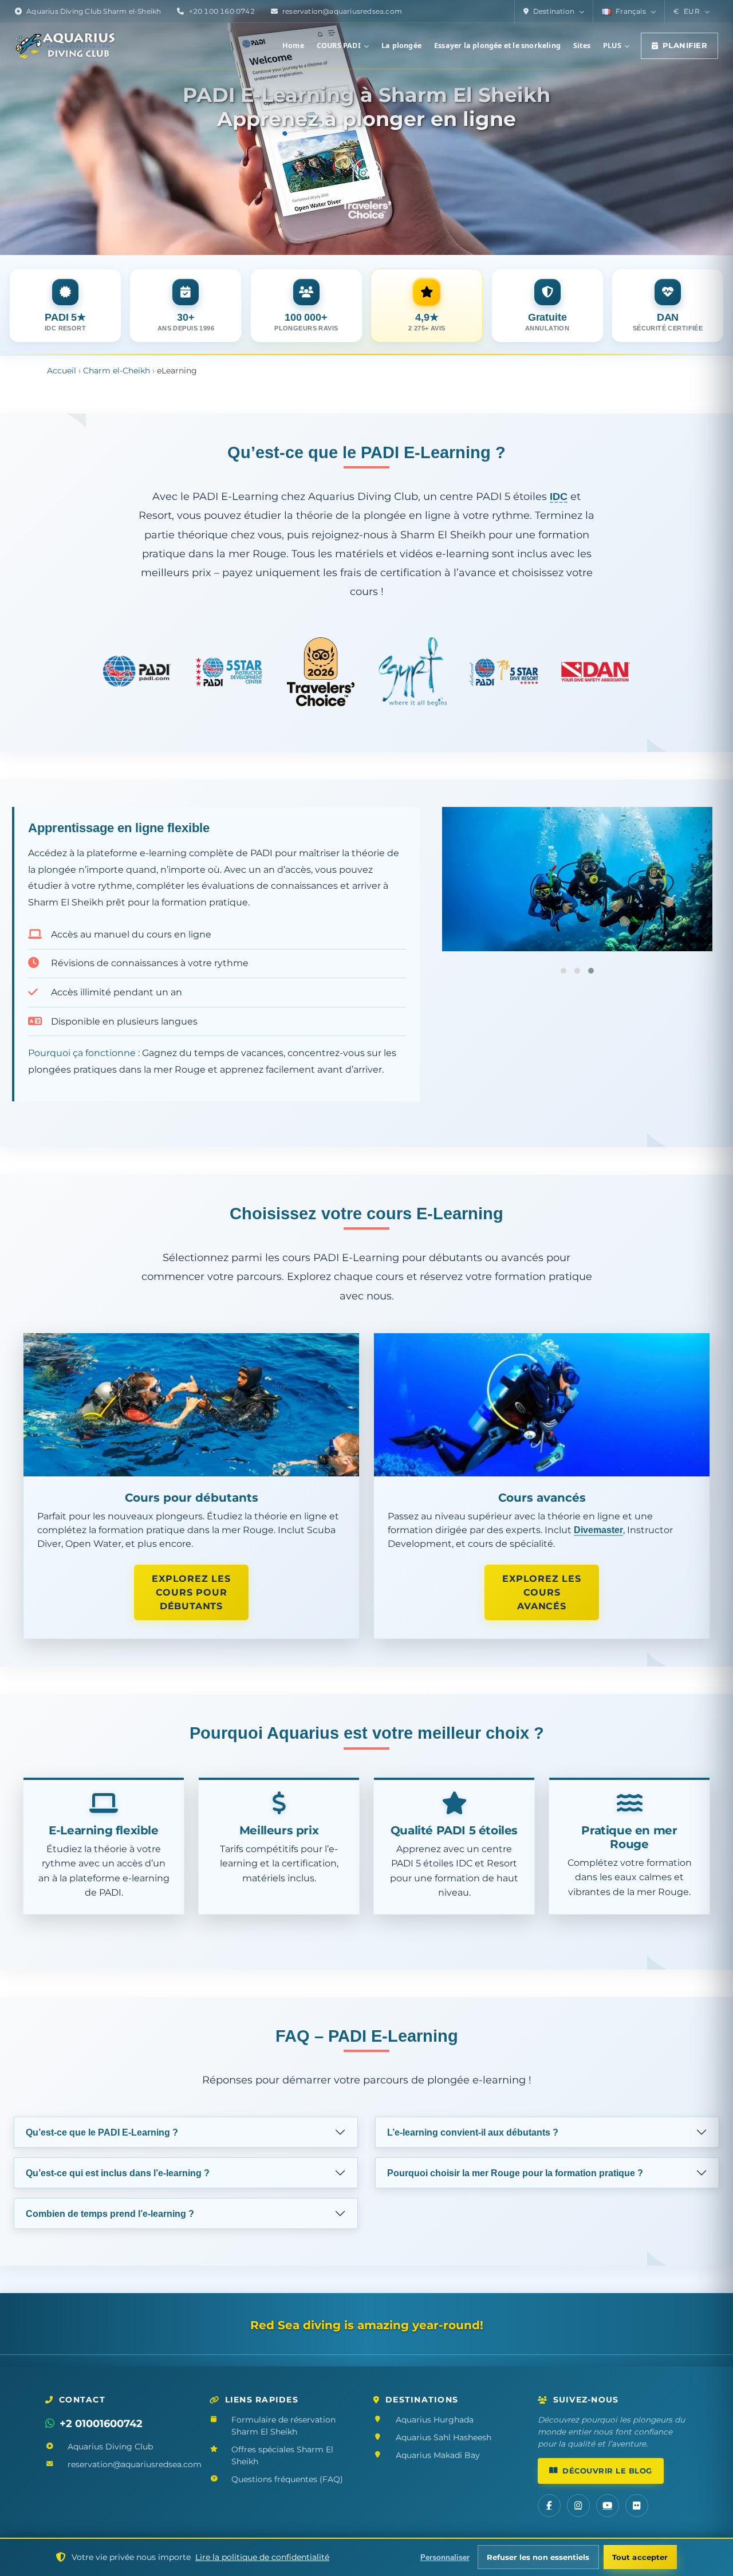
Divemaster (598, 1530)
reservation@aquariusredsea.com (342, 11)
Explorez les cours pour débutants (191, 1592)
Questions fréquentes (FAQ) (287, 2479)
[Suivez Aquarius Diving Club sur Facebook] (549, 2506)
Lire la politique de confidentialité (262, 2557)
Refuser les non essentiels (538, 2557)
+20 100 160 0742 (222, 11)
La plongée (401, 46)
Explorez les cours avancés (542, 1592)
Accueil (62, 371)
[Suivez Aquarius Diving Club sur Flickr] (637, 2506)
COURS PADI (339, 46)
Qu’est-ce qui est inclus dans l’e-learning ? (118, 2173)
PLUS (612, 46)
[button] (691, 11)
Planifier (685, 46)
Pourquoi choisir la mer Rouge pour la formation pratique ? (515, 2173)
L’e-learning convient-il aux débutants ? (473, 2132)
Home (293, 46)
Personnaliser (445, 2557)
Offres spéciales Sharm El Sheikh (282, 2455)
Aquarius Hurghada (435, 2420)
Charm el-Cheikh (117, 371)
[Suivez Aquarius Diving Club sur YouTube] (608, 2506)
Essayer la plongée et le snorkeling (497, 46)
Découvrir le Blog (607, 2471)
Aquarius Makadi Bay (438, 2455)
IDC (559, 496)
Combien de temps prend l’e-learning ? (110, 2214)
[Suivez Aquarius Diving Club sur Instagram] (578, 2506)
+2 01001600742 (101, 2423)
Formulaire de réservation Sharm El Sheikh (283, 2426)
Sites (582, 46)
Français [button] (631, 11)
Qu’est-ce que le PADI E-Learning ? (102, 2132)
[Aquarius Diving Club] (65, 46)
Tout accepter (640, 2557)
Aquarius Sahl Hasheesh (444, 2437)
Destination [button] (554, 11)
